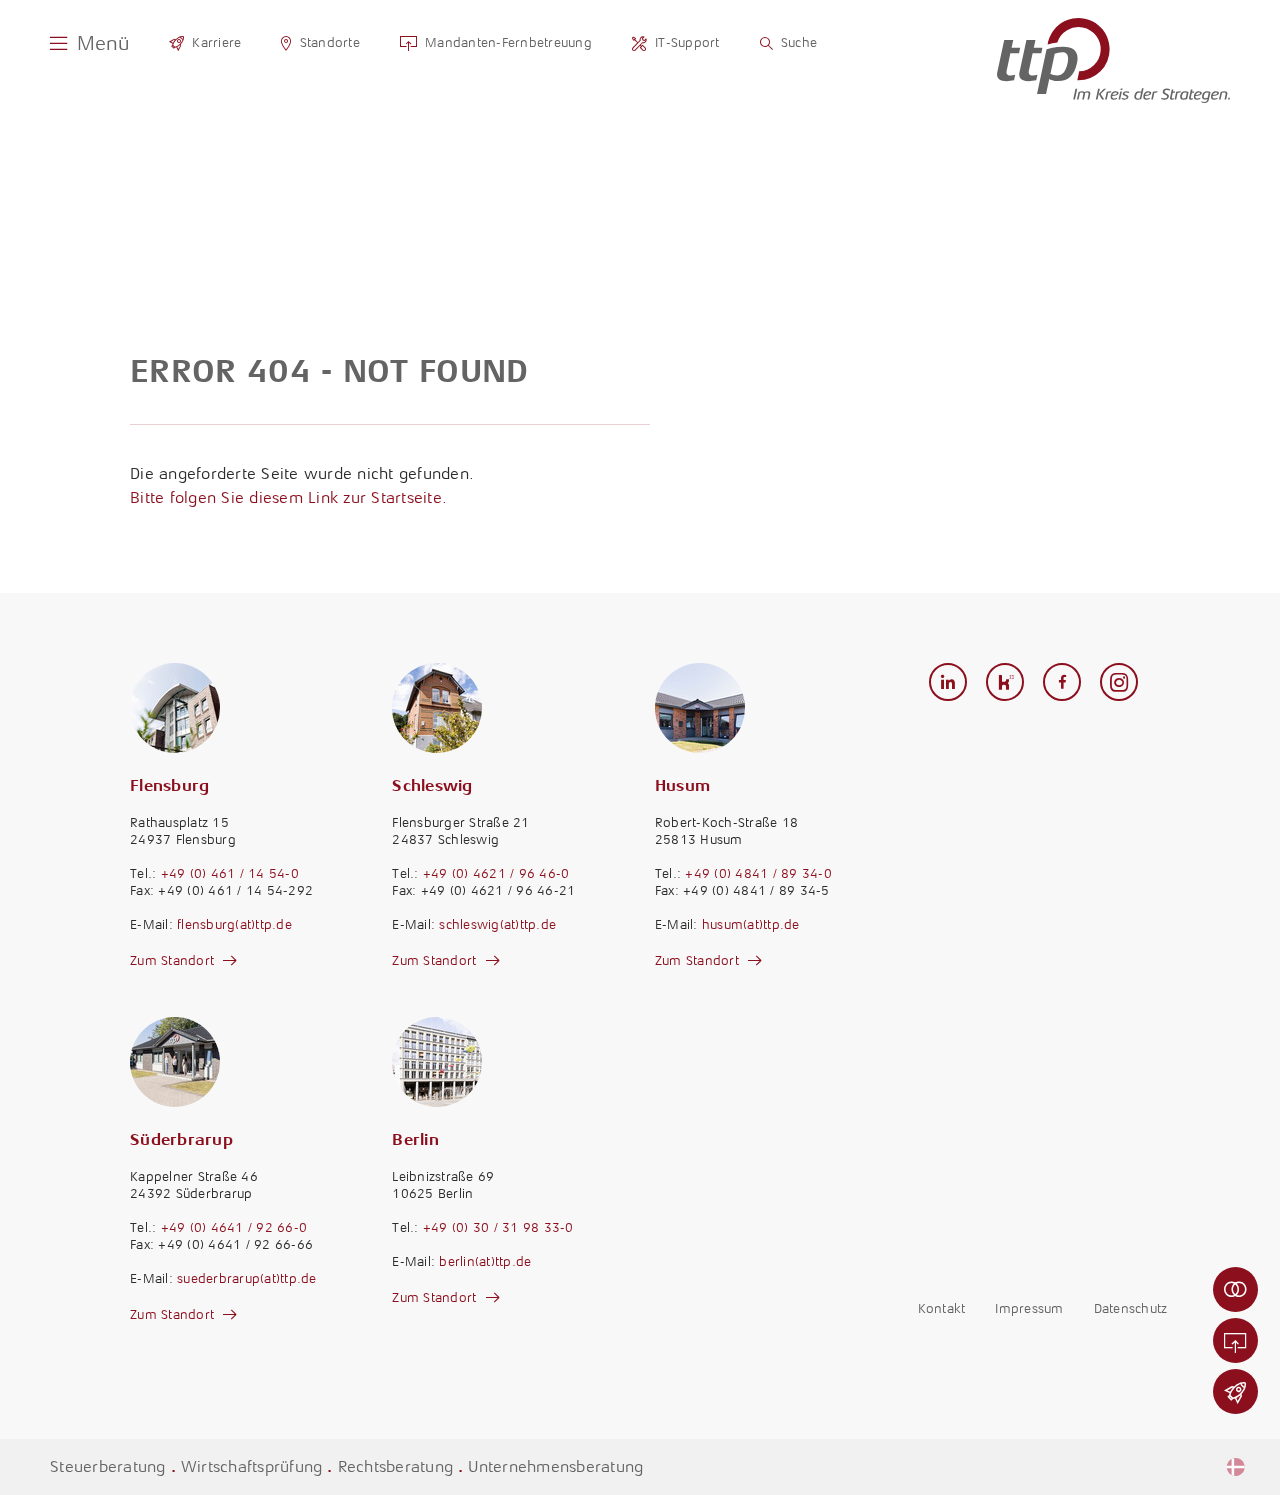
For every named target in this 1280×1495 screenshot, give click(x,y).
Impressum (1029, 1308)
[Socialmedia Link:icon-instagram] (1119, 683)
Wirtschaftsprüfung (252, 1466)
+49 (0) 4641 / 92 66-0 (234, 1227)
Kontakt (942, 1308)
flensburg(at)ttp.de (234, 924)
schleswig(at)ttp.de (497, 924)
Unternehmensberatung (555, 1466)
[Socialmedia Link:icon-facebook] (1062, 683)
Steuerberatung (108, 1466)
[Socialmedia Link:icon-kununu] (1005, 683)
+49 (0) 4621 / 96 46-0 (496, 873)
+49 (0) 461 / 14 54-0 (230, 873)
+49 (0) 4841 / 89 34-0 (758, 873)
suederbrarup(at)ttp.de (247, 1278)
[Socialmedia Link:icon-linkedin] (948, 683)
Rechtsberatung (396, 1466)
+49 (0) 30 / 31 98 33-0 (498, 1227)
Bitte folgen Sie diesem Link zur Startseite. (288, 497)
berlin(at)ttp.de (485, 1261)
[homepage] (1113, 60)
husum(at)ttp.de (751, 924)
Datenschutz (1131, 1308)
